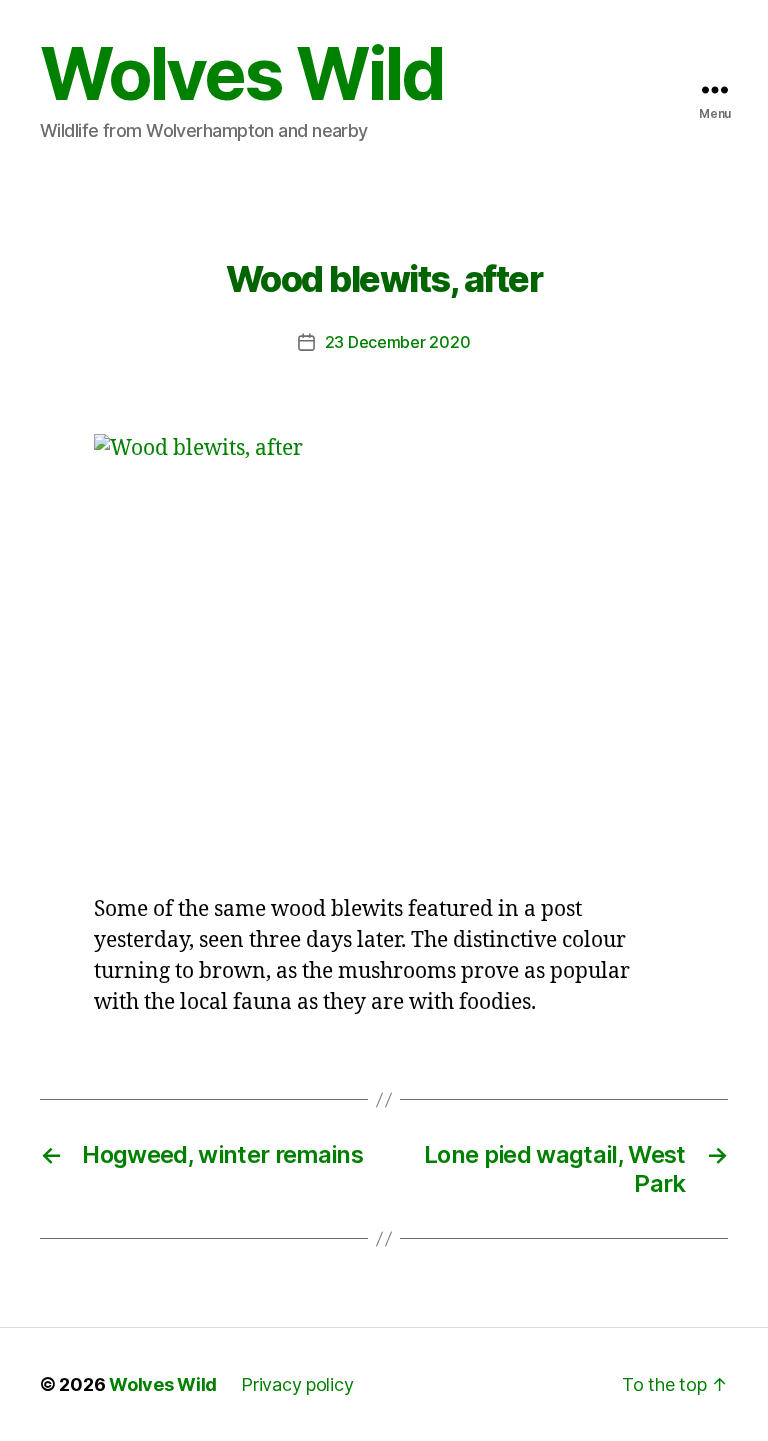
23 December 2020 (398, 342)
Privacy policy (297, 1384)
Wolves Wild (242, 74)
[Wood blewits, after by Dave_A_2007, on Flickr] (384, 651)
